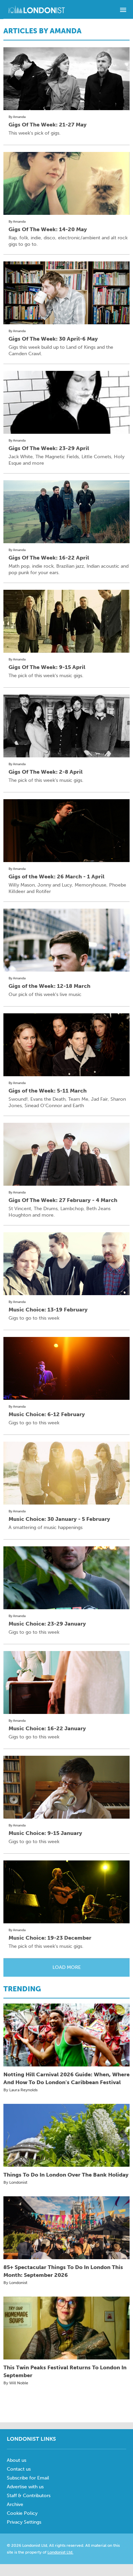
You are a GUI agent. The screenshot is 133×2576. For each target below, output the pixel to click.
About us (17, 2460)
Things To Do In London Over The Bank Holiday (66, 2175)
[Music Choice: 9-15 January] (66, 1787)
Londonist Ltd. (60, 2552)
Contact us (19, 2469)
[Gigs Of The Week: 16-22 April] (66, 512)
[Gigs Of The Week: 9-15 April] (66, 621)
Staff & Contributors (29, 2496)
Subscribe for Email (28, 2478)
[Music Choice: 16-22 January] (66, 1682)
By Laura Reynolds (20, 2090)
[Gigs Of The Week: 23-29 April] (66, 402)
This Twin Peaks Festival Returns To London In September (65, 2371)
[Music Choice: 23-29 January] (66, 1578)
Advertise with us (25, 2487)
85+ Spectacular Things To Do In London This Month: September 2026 (63, 2271)
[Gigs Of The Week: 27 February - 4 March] (66, 1154)
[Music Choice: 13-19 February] (66, 1264)
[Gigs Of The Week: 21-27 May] (66, 79)
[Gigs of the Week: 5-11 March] (66, 1045)
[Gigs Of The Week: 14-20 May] (66, 183)
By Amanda (17, 117)
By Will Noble (16, 2383)
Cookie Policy (22, 2513)
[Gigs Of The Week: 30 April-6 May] (66, 293)
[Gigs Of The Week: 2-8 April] (66, 726)
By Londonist (15, 2182)
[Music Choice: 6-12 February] (66, 1368)
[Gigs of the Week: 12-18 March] (66, 940)
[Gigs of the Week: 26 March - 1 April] (66, 831)
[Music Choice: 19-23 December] (66, 1892)
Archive (15, 2504)
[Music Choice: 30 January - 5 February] (66, 1473)
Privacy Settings (24, 2522)
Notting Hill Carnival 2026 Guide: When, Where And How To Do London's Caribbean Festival (66, 2078)
